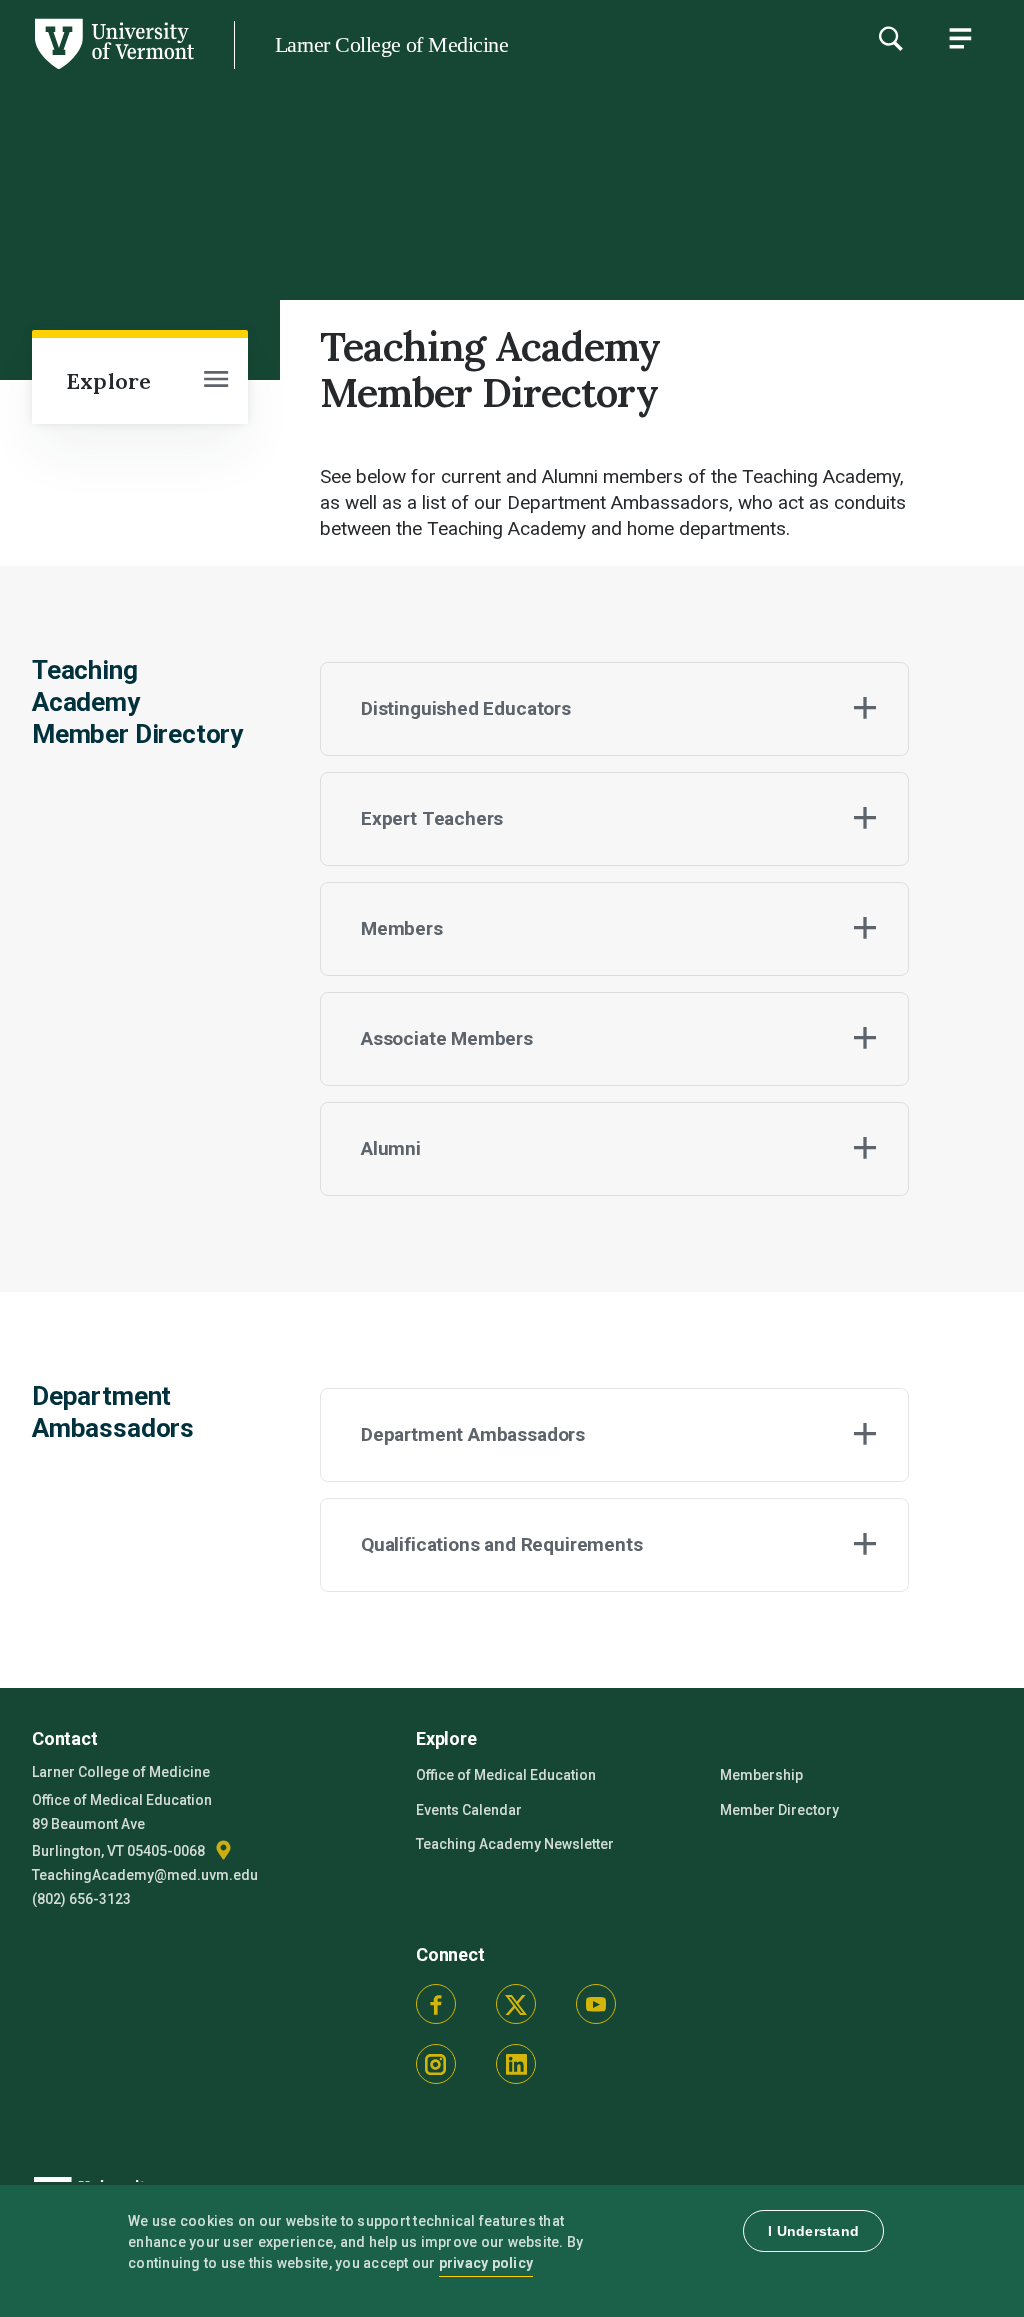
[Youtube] (596, 2004)
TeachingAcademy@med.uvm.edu (145, 1875)
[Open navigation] (216, 381)
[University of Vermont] (113, 69)
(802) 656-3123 (81, 1899)
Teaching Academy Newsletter (515, 1844)
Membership (761, 1775)
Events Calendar (469, 1810)
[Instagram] (436, 2064)
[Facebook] (436, 2004)
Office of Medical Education (506, 1775)
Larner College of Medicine (391, 44)
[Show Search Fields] (890, 38)
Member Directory (779, 1810)
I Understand (813, 2231)
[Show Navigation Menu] (960, 38)
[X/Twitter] (516, 2004)
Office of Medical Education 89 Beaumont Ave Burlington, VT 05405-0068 (122, 1825)
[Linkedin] (516, 2064)
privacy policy (486, 2263)
